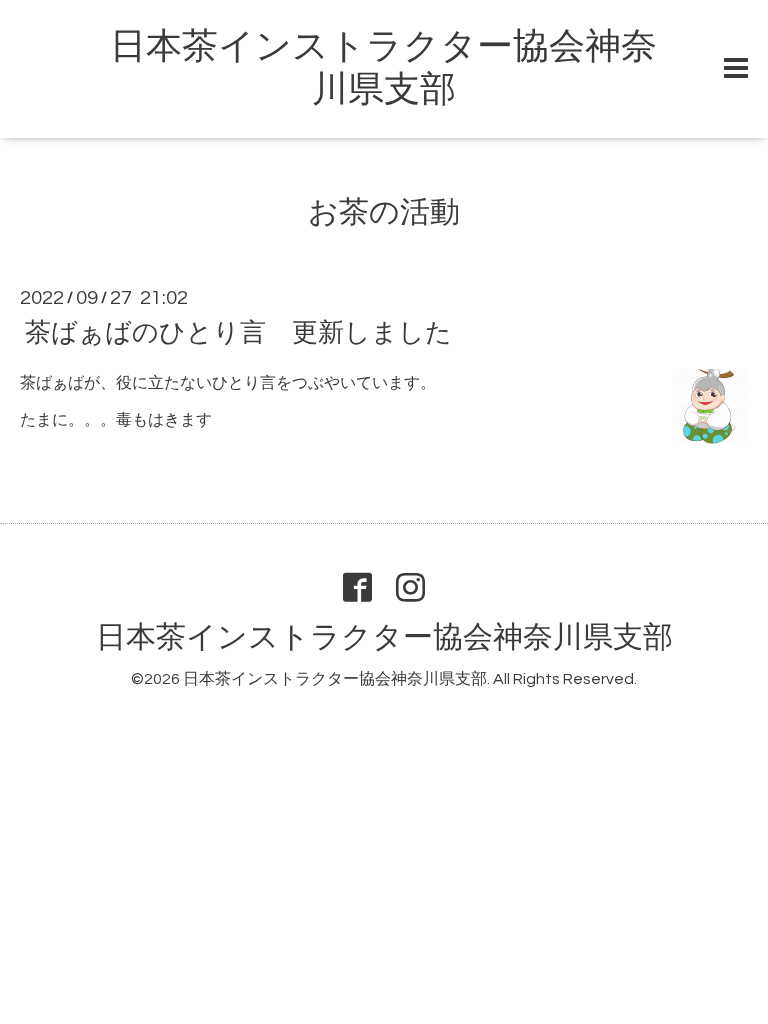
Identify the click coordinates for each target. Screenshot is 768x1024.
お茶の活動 (384, 212)
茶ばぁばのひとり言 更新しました (238, 333)
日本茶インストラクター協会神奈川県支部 (384, 637)
